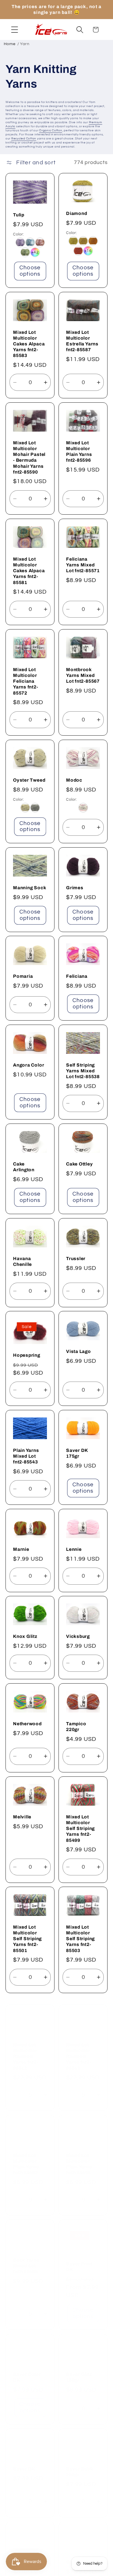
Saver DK (24, 2462)
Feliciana (77, 976)
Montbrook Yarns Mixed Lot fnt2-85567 (83, 675)
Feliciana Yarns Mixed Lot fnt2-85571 (83, 565)
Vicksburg (78, 1637)
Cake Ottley (80, 1164)
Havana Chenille (22, 1261)
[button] (15, 30)
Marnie (21, 1549)
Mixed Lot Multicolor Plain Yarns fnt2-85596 (79, 451)
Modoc (74, 780)
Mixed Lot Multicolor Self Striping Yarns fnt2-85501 (27, 1939)
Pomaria (23, 976)
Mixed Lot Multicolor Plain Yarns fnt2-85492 (26, 2157)
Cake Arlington (24, 1167)
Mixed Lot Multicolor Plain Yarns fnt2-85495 (79, 2157)
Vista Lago (79, 1351)
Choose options (30, 271)
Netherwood (27, 1724)
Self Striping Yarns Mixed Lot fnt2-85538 (83, 1071)
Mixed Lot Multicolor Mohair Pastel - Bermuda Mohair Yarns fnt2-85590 (29, 457)
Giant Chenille (82, 2555)
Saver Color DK (27, 2370)
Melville (22, 1817)
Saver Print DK (79, 2259)
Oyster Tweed (29, 780)
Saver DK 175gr (77, 1453)
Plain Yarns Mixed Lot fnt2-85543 (26, 1456)
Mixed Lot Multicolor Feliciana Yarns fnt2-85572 (26, 681)
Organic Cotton (51, 130)
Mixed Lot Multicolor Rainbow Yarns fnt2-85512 (26, 2049)
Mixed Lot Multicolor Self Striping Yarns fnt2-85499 (80, 1828)
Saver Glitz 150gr (79, 2370)
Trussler (76, 1258)
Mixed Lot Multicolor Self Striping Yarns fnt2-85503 (80, 1939)
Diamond (76, 214)
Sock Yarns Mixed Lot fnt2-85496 (26, 2259)
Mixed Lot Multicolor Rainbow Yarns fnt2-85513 (79, 2049)
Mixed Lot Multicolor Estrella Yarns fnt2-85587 (82, 341)
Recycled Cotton (24, 139)
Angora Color (29, 1065)
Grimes (75, 888)
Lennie (74, 1549)
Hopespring (27, 1355)
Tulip (19, 215)
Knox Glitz (25, 1637)
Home (10, 44)
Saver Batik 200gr (80, 2464)
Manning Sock (30, 888)
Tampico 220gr (76, 1727)
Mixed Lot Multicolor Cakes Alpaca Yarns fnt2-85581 (29, 571)
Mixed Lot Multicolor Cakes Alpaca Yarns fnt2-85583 (29, 344)
